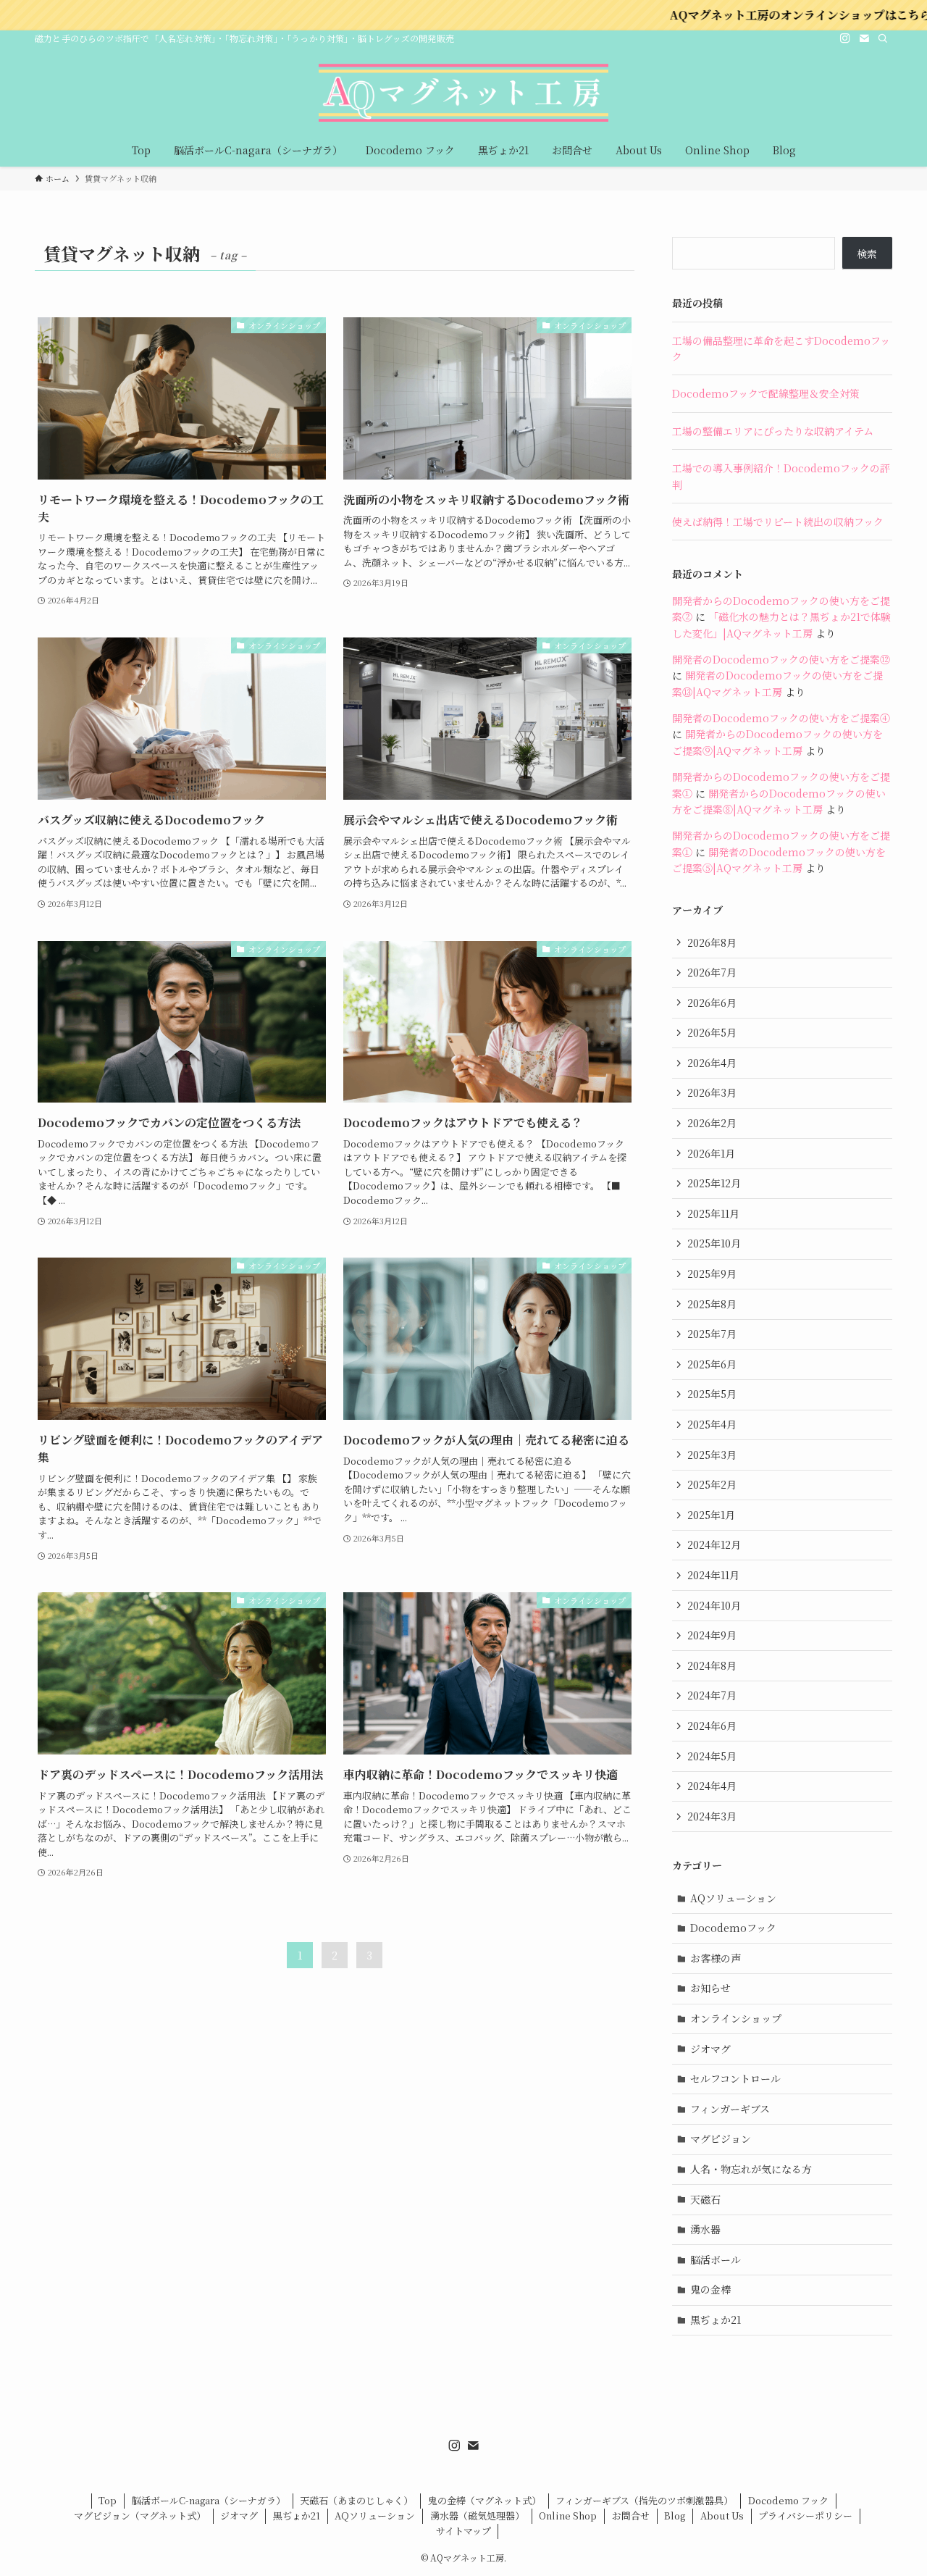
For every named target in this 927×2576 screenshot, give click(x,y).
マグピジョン (721, 2138)
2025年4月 (712, 1424)
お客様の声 (716, 1958)
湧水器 (705, 2229)
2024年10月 (714, 1605)
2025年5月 (712, 1394)
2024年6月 (712, 1726)
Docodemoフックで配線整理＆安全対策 (766, 393)
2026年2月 (712, 1123)
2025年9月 (712, 1274)
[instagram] (845, 38)
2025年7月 (712, 1334)
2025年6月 (712, 1364)
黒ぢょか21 (716, 2320)
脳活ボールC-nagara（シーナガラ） (209, 2500)
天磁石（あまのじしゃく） (356, 2500)
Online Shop (568, 2516)
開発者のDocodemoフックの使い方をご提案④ (781, 718)
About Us (722, 2516)
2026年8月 (712, 942)
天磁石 (705, 2199)
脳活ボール (716, 2259)
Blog (675, 2516)
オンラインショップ (736, 2018)
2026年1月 (711, 1153)
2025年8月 (712, 1304)
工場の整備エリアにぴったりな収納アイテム (773, 431)
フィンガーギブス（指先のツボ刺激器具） (644, 2500)
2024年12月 (714, 1544)
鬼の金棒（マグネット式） (485, 2500)
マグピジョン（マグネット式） (140, 2516)
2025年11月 (713, 1213)
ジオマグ (710, 2049)
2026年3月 (712, 1092)
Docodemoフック (733, 1928)
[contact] (864, 38)
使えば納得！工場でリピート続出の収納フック (778, 522)
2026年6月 (712, 1003)
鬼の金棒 (710, 2289)
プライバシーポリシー (805, 2516)
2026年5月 (712, 1032)
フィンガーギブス (730, 2109)
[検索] (883, 38)
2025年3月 (712, 1455)
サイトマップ (463, 2531)
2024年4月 (712, 1786)
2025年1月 (711, 1515)
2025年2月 (712, 1484)
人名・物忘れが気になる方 (751, 2169)
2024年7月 (712, 1695)
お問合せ (631, 2516)
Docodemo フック (788, 2500)
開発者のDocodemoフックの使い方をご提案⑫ (781, 659)
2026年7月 (712, 972)
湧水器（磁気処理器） (477, 2516)
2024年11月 (713, 1575)
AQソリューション (733, 1898)
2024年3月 (712, 1816)
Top (108, 2500)
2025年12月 (714, 1183)
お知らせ (710, 1988)
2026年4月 (712, 1063)
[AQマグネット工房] (463, 93)
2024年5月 (712, 1756)
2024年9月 (712, 1635)
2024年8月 (712, 1665)
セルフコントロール (735, 2078)
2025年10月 (714, 1243)
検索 (867, 254)
